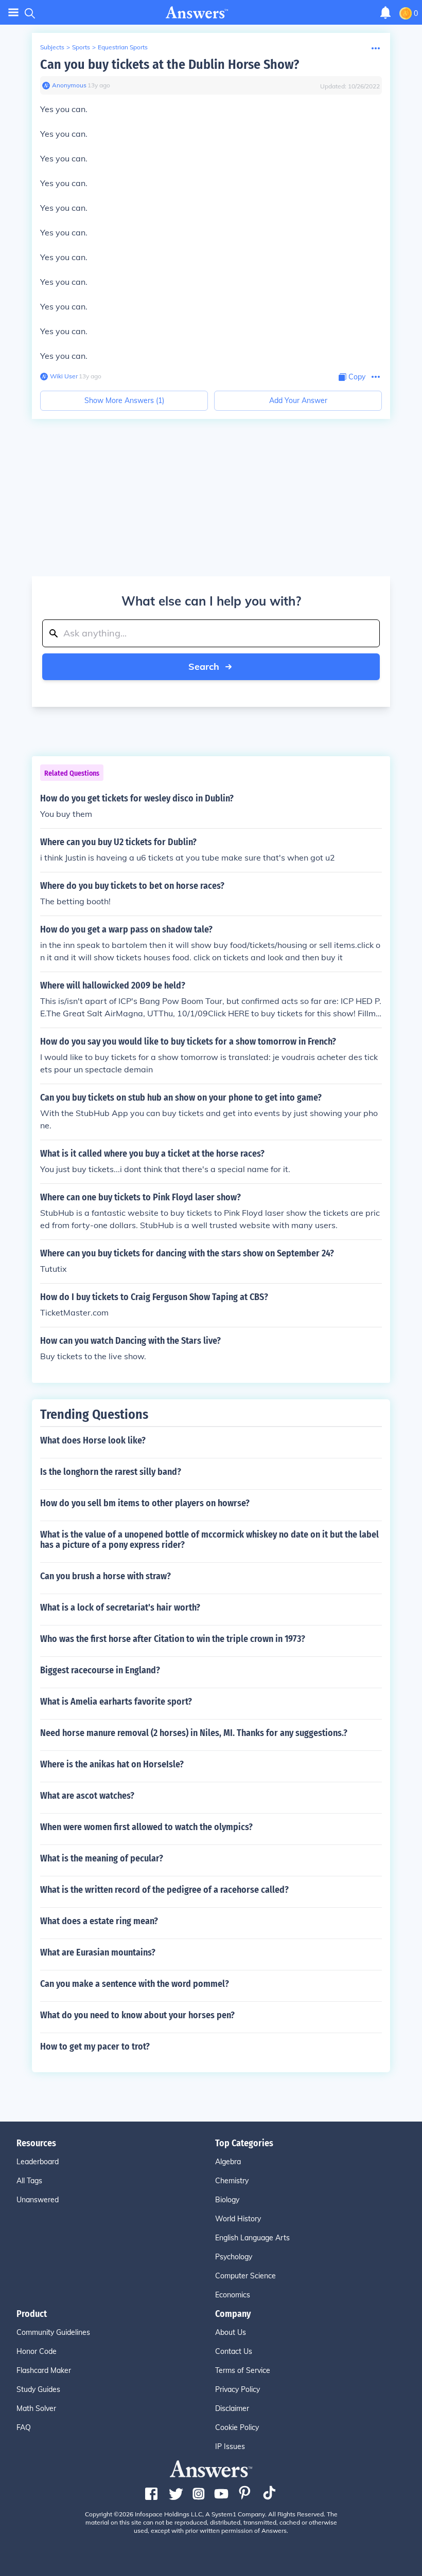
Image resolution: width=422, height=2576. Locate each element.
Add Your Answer (298, 400)
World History (238, 2219)
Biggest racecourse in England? (100, 1670)
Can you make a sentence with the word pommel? (135, 1984)
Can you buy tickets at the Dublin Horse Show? (170, 65)
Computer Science (245, 2276)
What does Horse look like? (93, 1440)
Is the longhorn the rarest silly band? (111, 1472)
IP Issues (230, 2446)
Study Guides (38, 2389)
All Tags (29, 2181)
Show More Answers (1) (124, 400)
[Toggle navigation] (13, 13)
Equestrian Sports (123, 47)
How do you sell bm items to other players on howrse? (145, 1503)
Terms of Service (243, 2370)
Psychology (234, 2257)
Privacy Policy (238, 2389)
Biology (227, 2200)
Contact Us (234, 2351)
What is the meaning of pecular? (102, 1858)
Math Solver (36, 2408)
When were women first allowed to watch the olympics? (146, 1827)
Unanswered (38, 2200)
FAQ (24, 2427)
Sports (81, 47)
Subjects (52, 47)
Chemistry (232, 2181)
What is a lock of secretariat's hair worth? (120, 1607)
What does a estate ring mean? (99, 1921)
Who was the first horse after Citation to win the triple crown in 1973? (173, 1639)
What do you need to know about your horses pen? (137, 2015)
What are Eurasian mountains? (98, 1952)
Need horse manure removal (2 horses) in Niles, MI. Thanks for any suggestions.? (194, 1733)
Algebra (228, 2162)
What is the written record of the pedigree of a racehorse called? (164, 1890)
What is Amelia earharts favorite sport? (116, 1702)
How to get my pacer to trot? (95, 2047)
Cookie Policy (237, 2427)
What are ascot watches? (87, 1796)
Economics (233, 2295)
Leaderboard (38, 2162)
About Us (231, 2332)
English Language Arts (252, 2238)
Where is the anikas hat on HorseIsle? (112, 1764)
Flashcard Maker (44, 2370)
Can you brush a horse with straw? (105, 1576)
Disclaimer (232, 2408)
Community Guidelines (53, 2332)
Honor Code (37, 2351)
